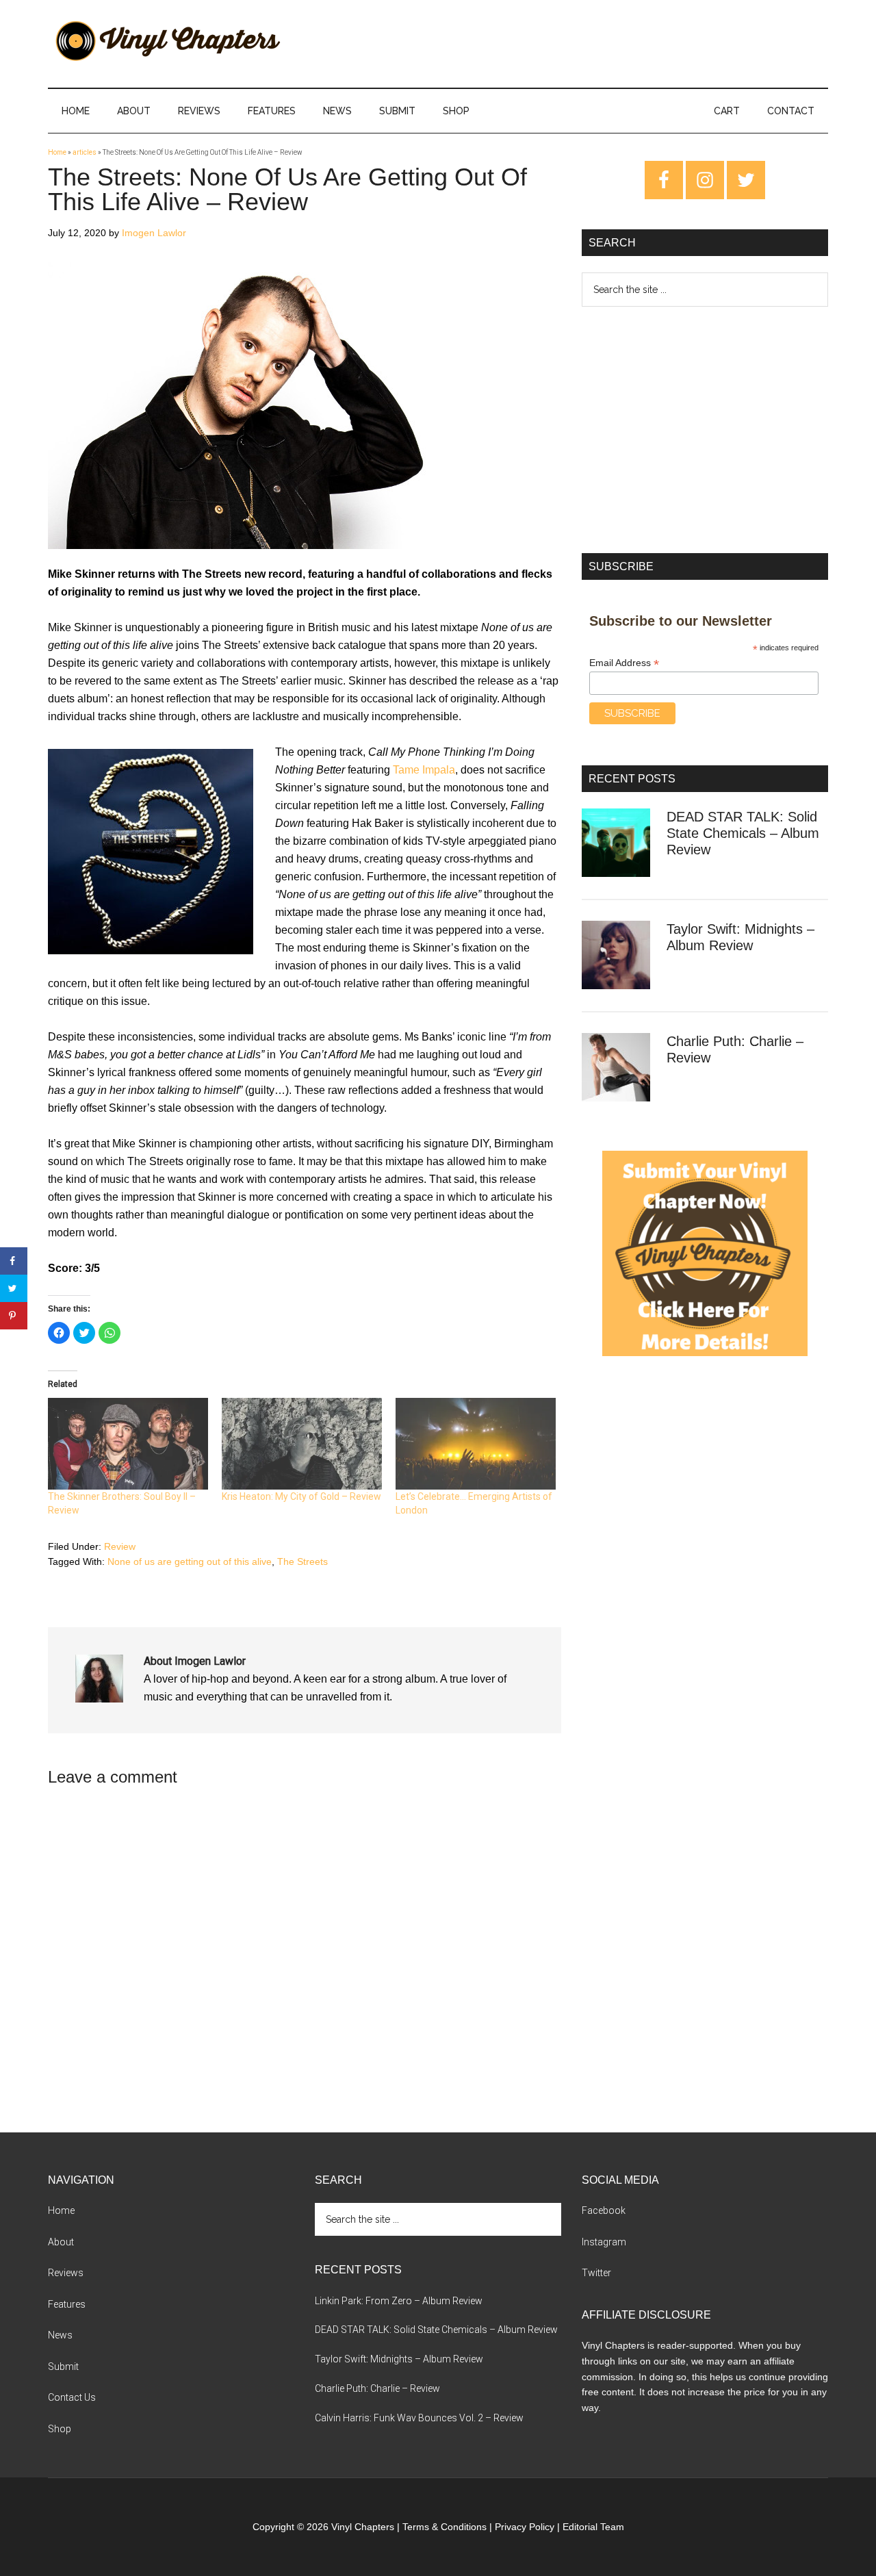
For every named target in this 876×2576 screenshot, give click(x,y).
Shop (60, 2429)
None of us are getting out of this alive (190, 1561)
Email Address (624, 663)
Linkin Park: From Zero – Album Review (399, 2301)
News (60, 2335)
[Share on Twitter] (14, 1288)
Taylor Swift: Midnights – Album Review (399, 2359)
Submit (63, 2367)
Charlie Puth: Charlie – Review (377, 2388)
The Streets (302, 1561)
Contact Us (72, 2397)
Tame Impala (424, 770)
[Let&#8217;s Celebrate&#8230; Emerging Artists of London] (476, 1444)
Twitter (596, 2273)
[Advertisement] (705, 430)
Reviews (66, 2273)
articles (85, 152)
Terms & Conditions (445, 2527)
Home (57, 152)
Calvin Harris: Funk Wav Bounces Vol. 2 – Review (419, 2418)
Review (120, 1546)
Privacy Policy (525, 2527)
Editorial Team (593, 2527)
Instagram (604, 2242)
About (61, 2242)
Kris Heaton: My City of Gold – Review (301, 1496)
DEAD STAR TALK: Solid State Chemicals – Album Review (743, 833)
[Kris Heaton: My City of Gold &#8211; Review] (302, 1444)
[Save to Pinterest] (14, 1316)
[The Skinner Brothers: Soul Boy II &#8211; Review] (128, 1444)
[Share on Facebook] (14, 1261)
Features (67, 2304)
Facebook (604, 2210)
